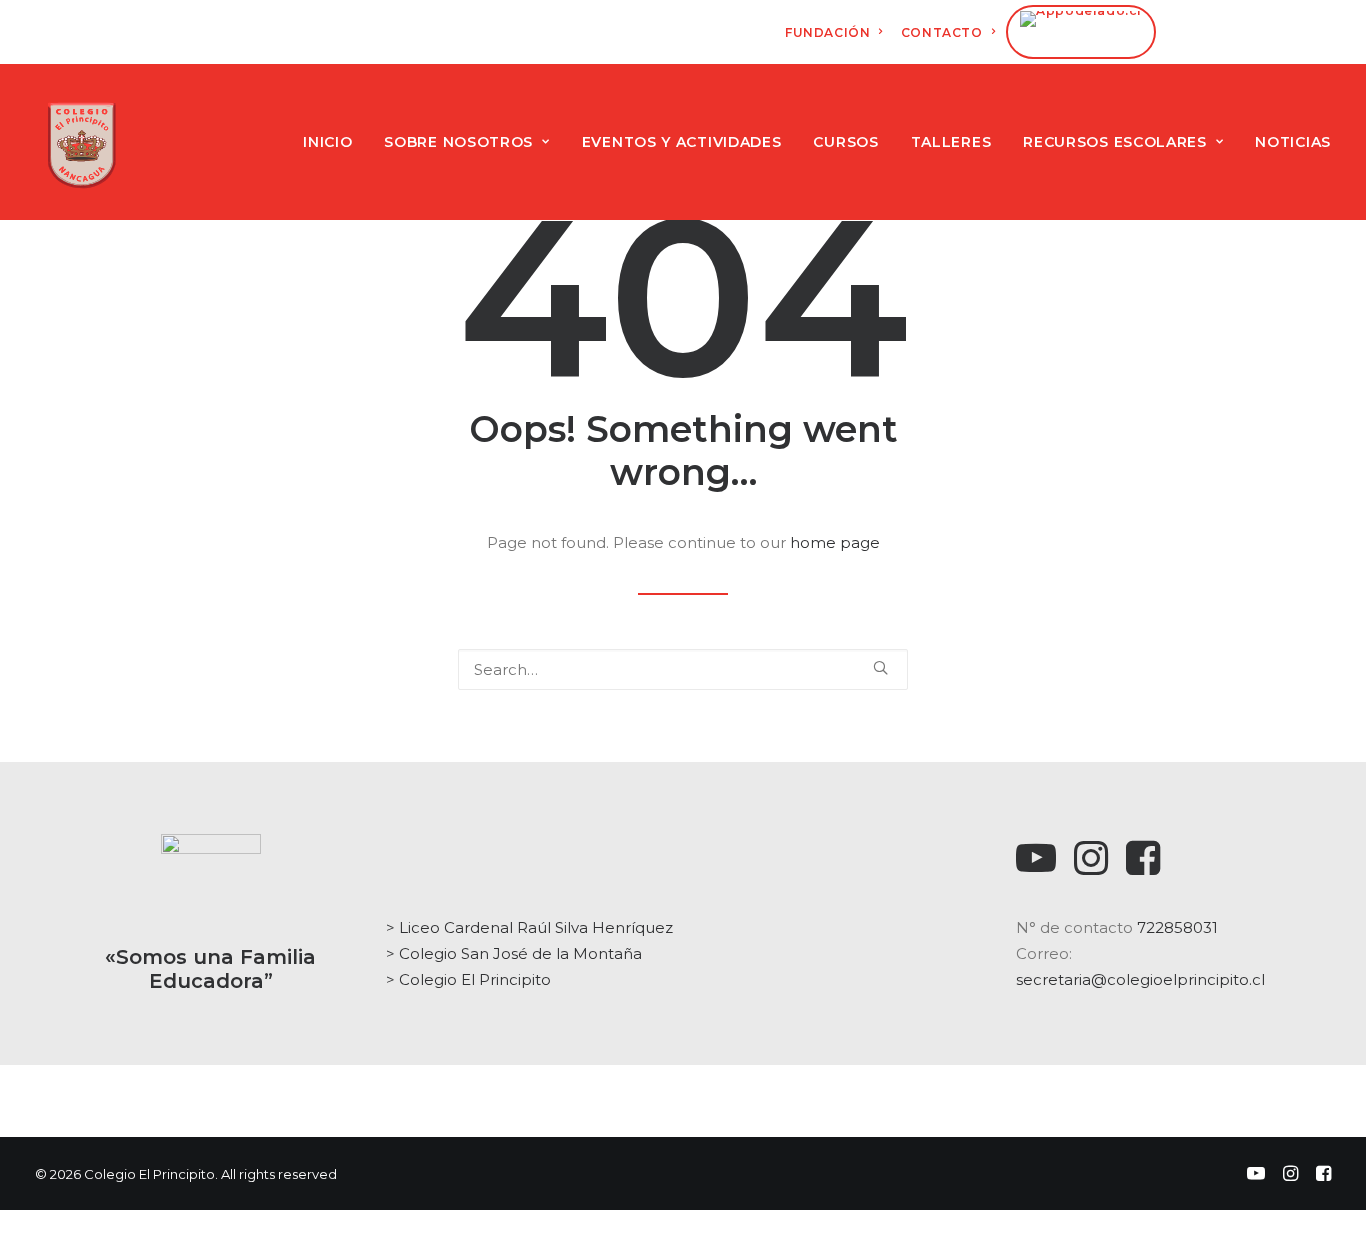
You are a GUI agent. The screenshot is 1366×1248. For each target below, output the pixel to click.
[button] (880, 667)
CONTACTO (942, 32)
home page (835, 542)
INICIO (327, 142)
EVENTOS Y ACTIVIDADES (682, 142)
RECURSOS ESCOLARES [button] (1115, 142)
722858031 (1177, 927)
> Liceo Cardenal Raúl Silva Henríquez (529, 927)
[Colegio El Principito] (81, 142)
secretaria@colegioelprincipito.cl (1140, 979)
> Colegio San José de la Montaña (514, 953)
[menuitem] (834, 32)
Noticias (1293, 142)
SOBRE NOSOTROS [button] (458, 142)
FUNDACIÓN (827, 32)
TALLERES (951, 142)
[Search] (683, 669)
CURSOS (845, 142)
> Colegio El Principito (468, 979)
